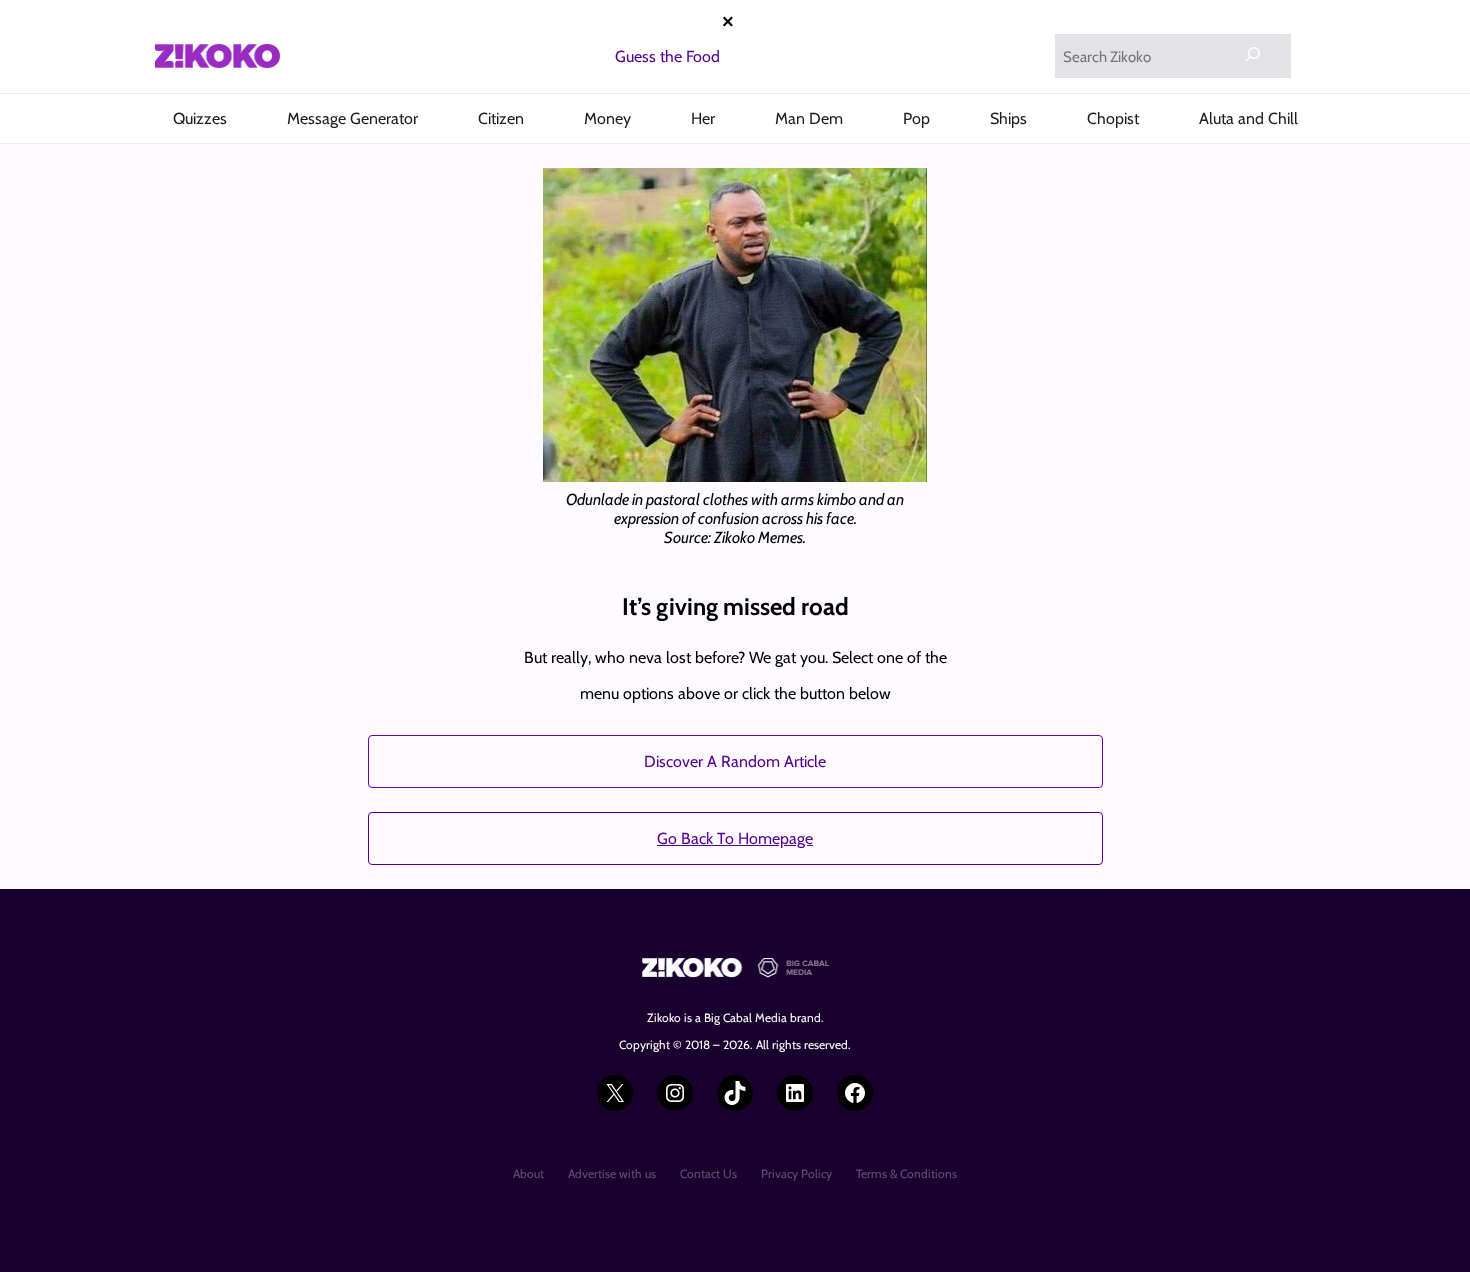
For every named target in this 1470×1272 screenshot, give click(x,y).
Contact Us (708, 1173)
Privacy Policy (796, 1173)
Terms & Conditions (906, 1173)
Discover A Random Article (735, 761)
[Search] (1253, 54)
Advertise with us (612, 1173)
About (528, 1173)
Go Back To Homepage (735, 838)
